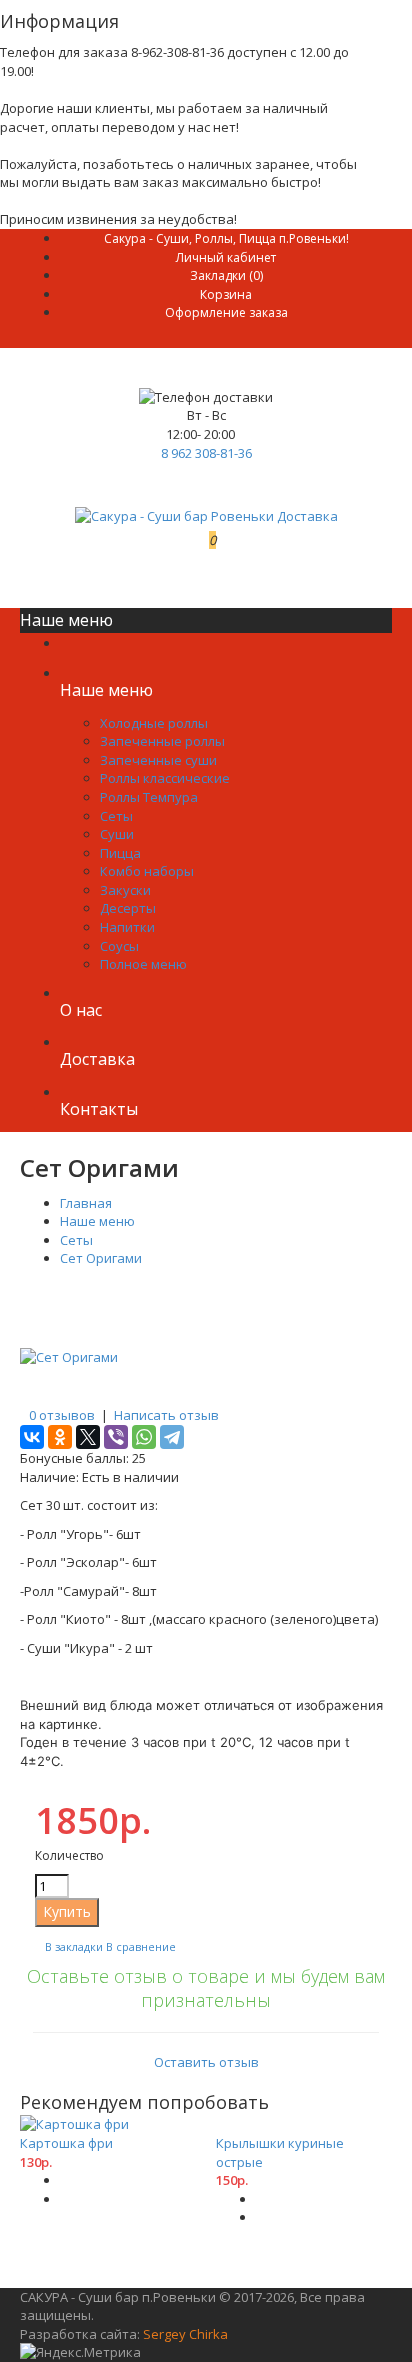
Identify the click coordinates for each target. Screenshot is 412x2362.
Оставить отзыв (206, 2062)
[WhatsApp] (144, 1437)
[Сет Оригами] (69, 1357)
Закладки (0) (226, 275)
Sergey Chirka (185, 2334)
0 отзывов (62, 1415)
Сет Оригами (101, 1258)
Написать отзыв (166, 1415)
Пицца (120, 853)
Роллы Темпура (149, 797)
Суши (117, 834)
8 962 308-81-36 (206, 453)
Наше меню (97, 1221)
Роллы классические (165, 778)
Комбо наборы (147, 871)
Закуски (125, 890)
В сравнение (141, 1946)
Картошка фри (66, 2143)
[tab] (206, 2018)
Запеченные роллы (162, 741)
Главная (86, 1203)
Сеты (116, 816)
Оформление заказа (226, 312)
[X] (88, 1437)
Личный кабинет (226, 257)
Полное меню (143, 964)
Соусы (119, 946)
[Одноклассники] (60, 1437)
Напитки (127, 927)
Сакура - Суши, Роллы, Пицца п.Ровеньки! (226, 238)
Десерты (128, 908)
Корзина (226, 294)
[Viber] (116, 1437)
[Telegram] (172, 1437)
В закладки (74, 1946)
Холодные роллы (154, 723)
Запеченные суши (158, 760)
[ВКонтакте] (32, 1437)
